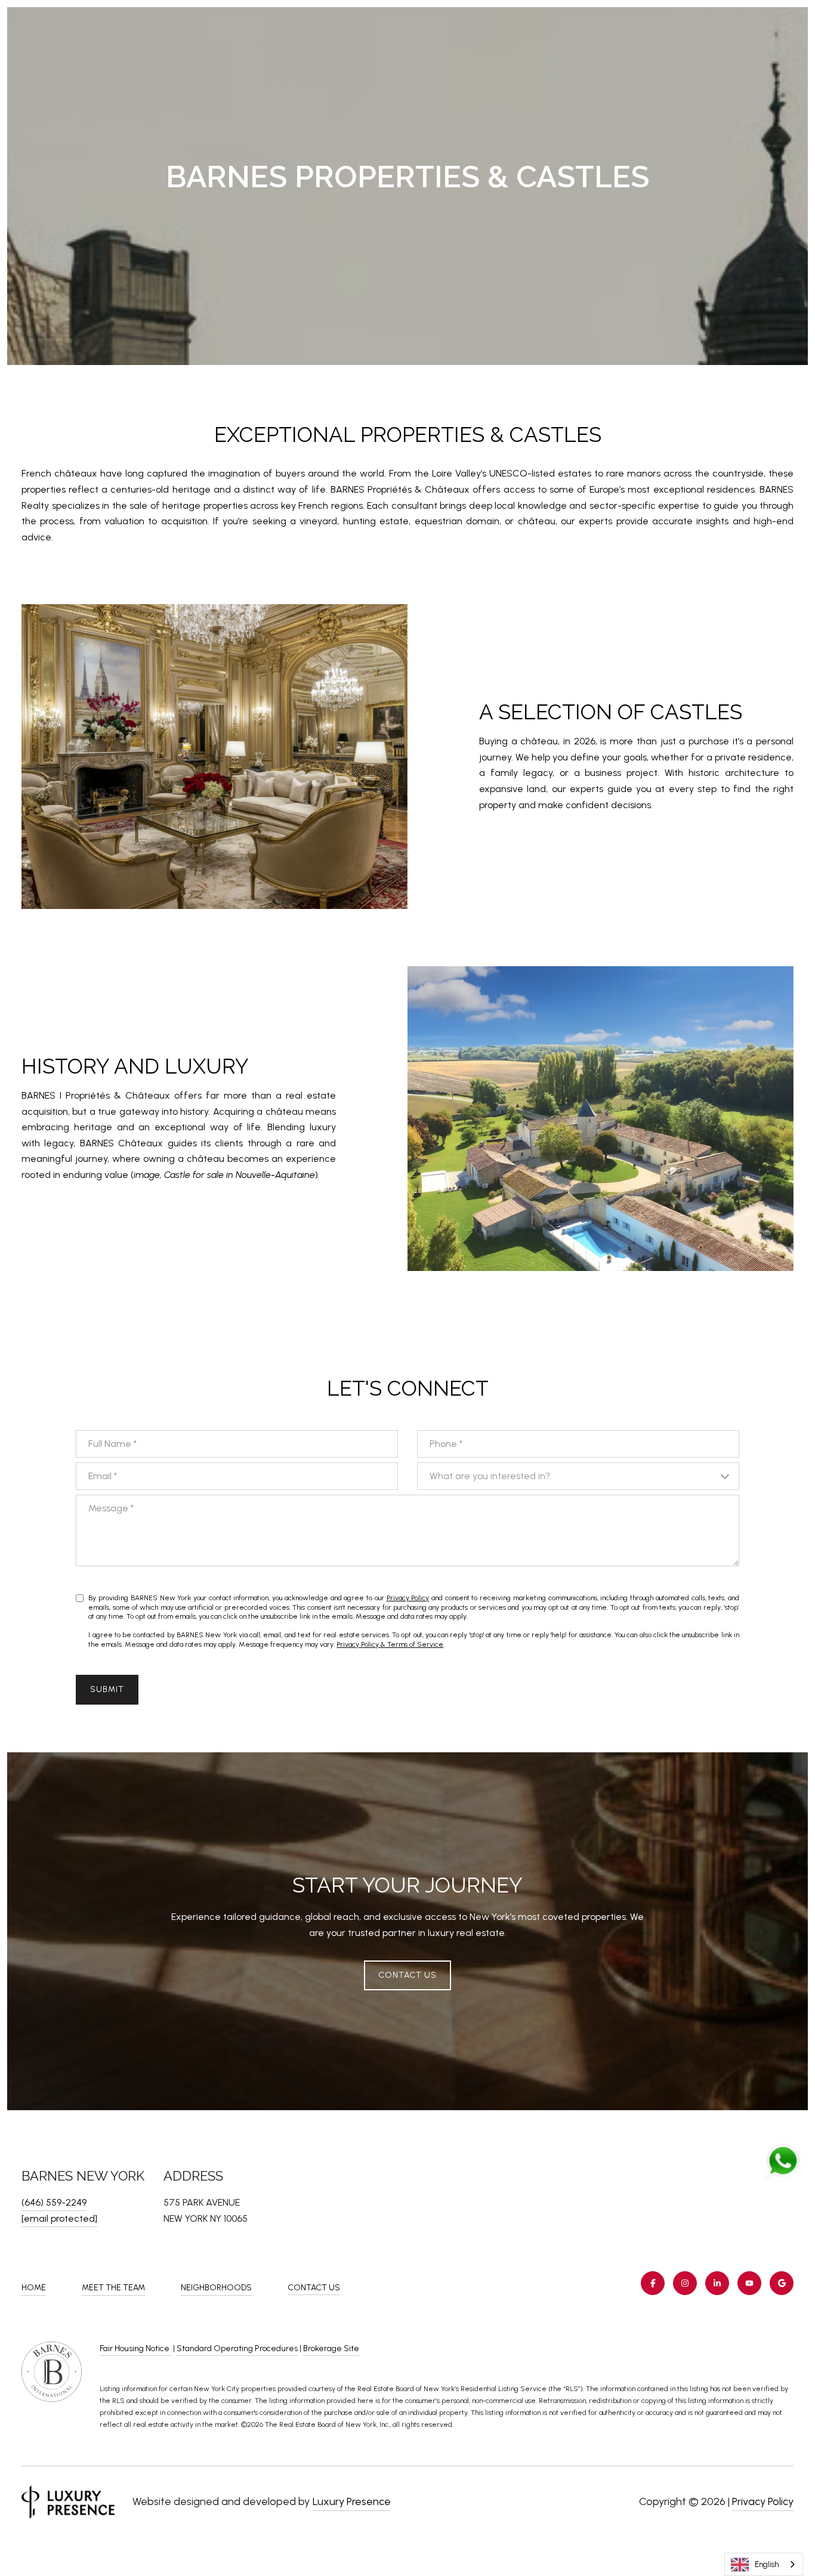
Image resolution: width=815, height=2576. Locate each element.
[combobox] (764, 2564)
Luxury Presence (352, 2501)
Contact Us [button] (407, 1975)
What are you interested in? (490, 1476)
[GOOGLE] (782, 2283)
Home (34, 2288)
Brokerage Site (331, 2348)
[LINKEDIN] (717, 2283)
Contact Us (314, 2288)
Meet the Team (113, 2288)
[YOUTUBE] (749, 2283)
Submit (107, 1689)
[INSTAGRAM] (685, 2283)
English (767, 2564)
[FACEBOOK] (653, 2283)
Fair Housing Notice (135, 2348)
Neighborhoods (216, 2288)
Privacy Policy (408, 1598)
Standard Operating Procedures (237, 2348)
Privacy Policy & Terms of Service (390, 1644)
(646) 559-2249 (54, 2202)
